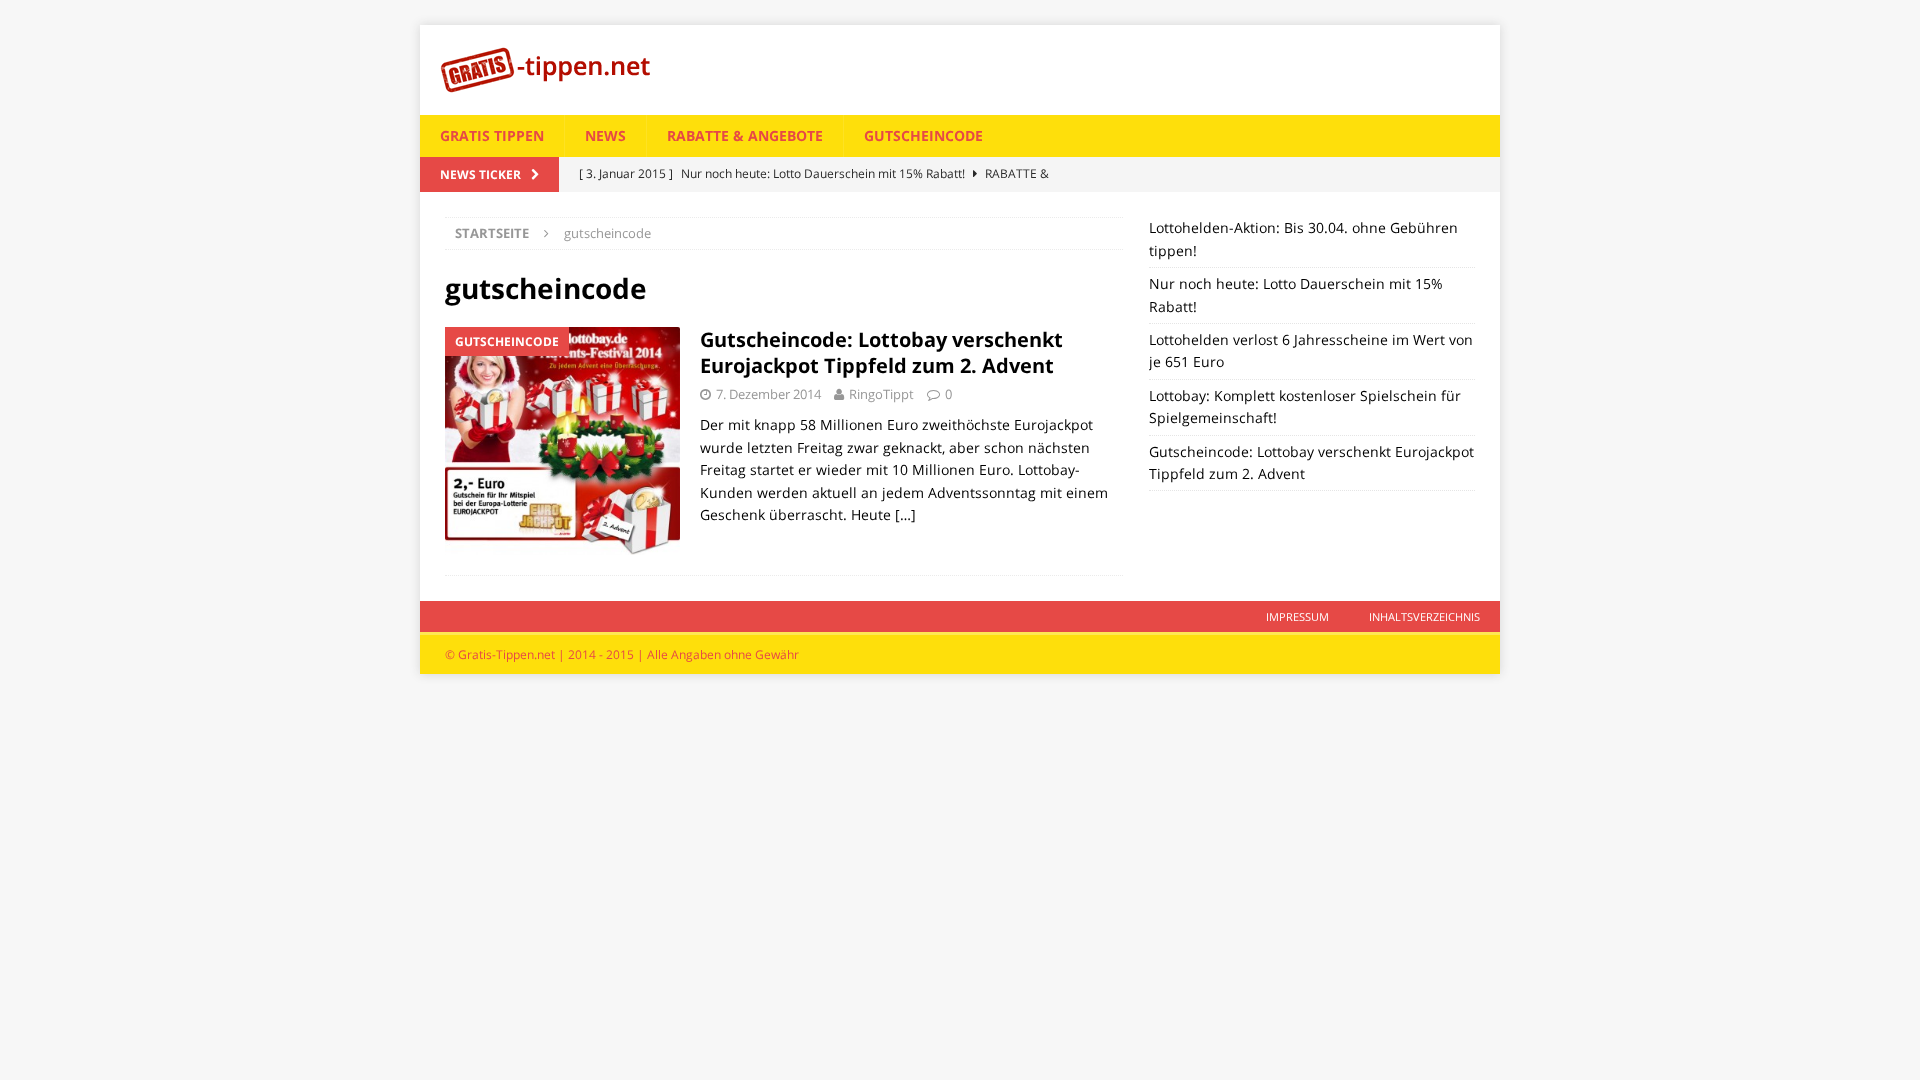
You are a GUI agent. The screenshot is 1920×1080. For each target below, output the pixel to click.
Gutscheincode (923, 135)
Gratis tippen (492, 135)
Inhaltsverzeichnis (1424, 616)
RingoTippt (881, 394)
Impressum (1297, 616)
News (605, 135)
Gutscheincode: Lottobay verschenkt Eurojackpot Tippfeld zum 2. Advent (881, 352)
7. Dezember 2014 (768, 394)
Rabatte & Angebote (745, 135)
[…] (905, 514)
